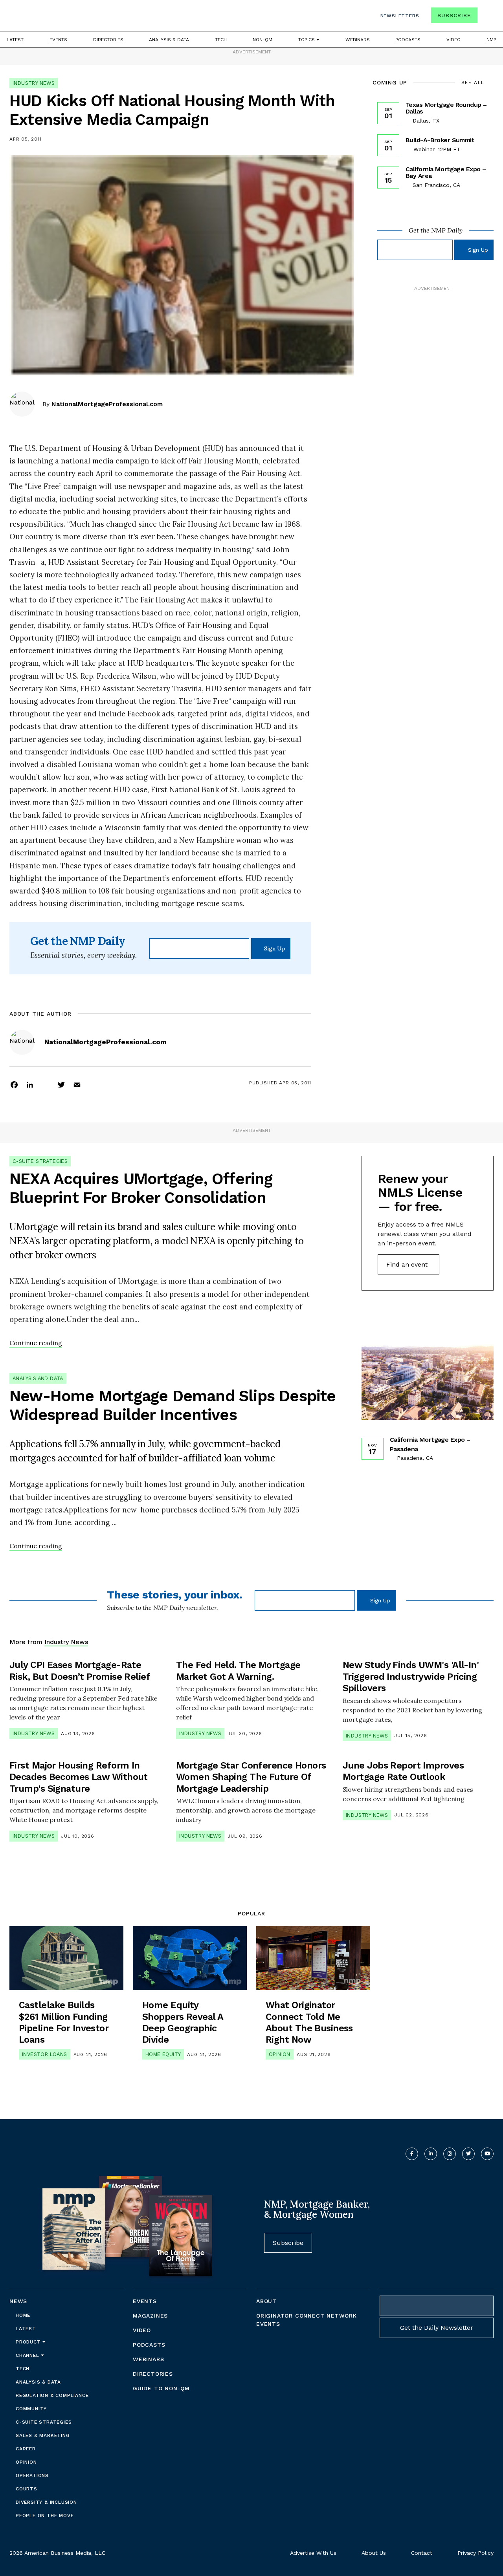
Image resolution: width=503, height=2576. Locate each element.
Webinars (358, 40)
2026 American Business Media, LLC (57, 2553)
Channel (28, 2355)
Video (453, 40)
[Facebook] (14, 1084)
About (266, 2301)
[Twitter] (61, 1084)
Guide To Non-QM (161, 2388)
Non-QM (263, 40)
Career (26, 2449)
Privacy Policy (475, 2553)
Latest (15, 40)
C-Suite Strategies (40, 1161)
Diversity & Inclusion (46, 2502)
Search (486, 17)
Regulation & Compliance (52, 2395)
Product (29, 2342)
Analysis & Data (169, 40)
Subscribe (454, 15)
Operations (32, 2475)
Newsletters (400, 16)
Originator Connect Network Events (307, 2320)
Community (31, 2409)
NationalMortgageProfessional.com (107, 404)
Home (23, 2315)
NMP (491, 40)
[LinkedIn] (30, 1084)
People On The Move (45, 2516)
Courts (27, 2489)
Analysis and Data (38, 1378)
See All (473, 82)
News (18, 2301)
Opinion (280, 2054)
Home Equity (163, 2054)
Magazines (150, 2316)
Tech (221, 40)
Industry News (34, 83)
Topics (307, 40)
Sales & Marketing (43, 2435)
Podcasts (408, 40)
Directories (108, 40)
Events (58, 40)
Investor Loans (45, 2054)
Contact (422, 2553)
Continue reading (36, 1343)
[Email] (77, 1084)
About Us (374, 2553)
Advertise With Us (313, 2553)
